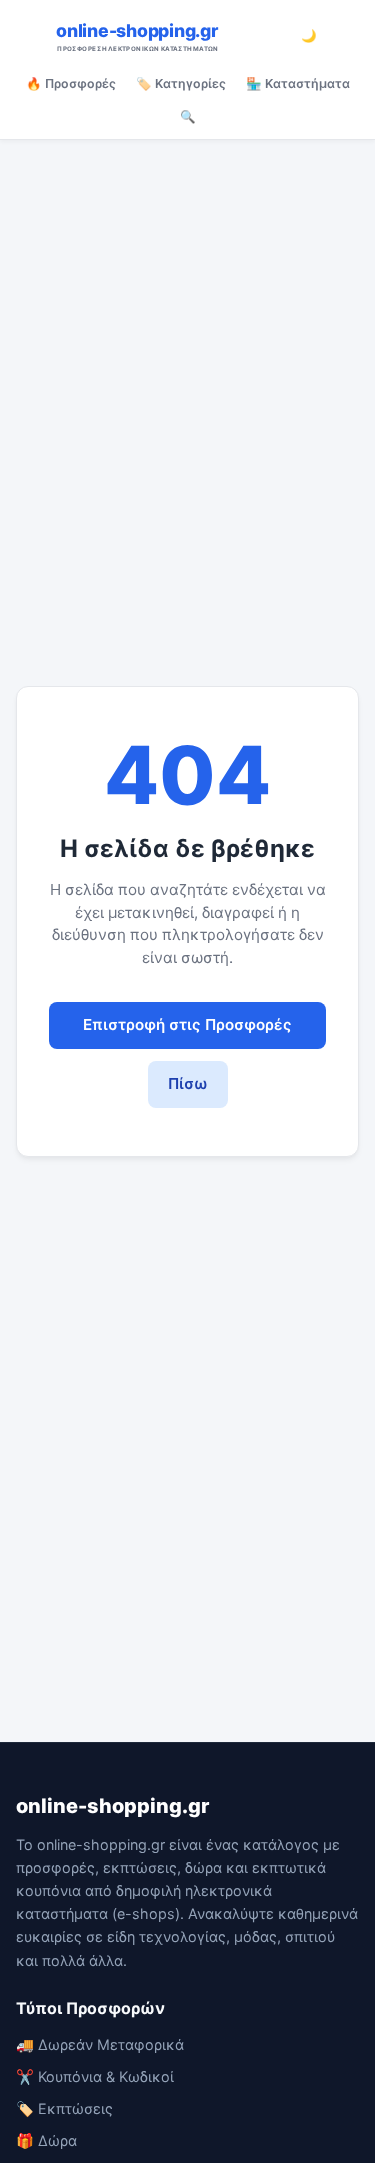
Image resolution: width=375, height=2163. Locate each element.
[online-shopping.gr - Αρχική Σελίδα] (168, 36)
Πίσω (188, 1083)
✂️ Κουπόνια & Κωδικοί (95, 2076)
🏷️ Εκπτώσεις (64, 2108)
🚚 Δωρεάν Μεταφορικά (100, 2044)
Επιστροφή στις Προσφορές (187, 1024)
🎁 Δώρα (46, 2140)
